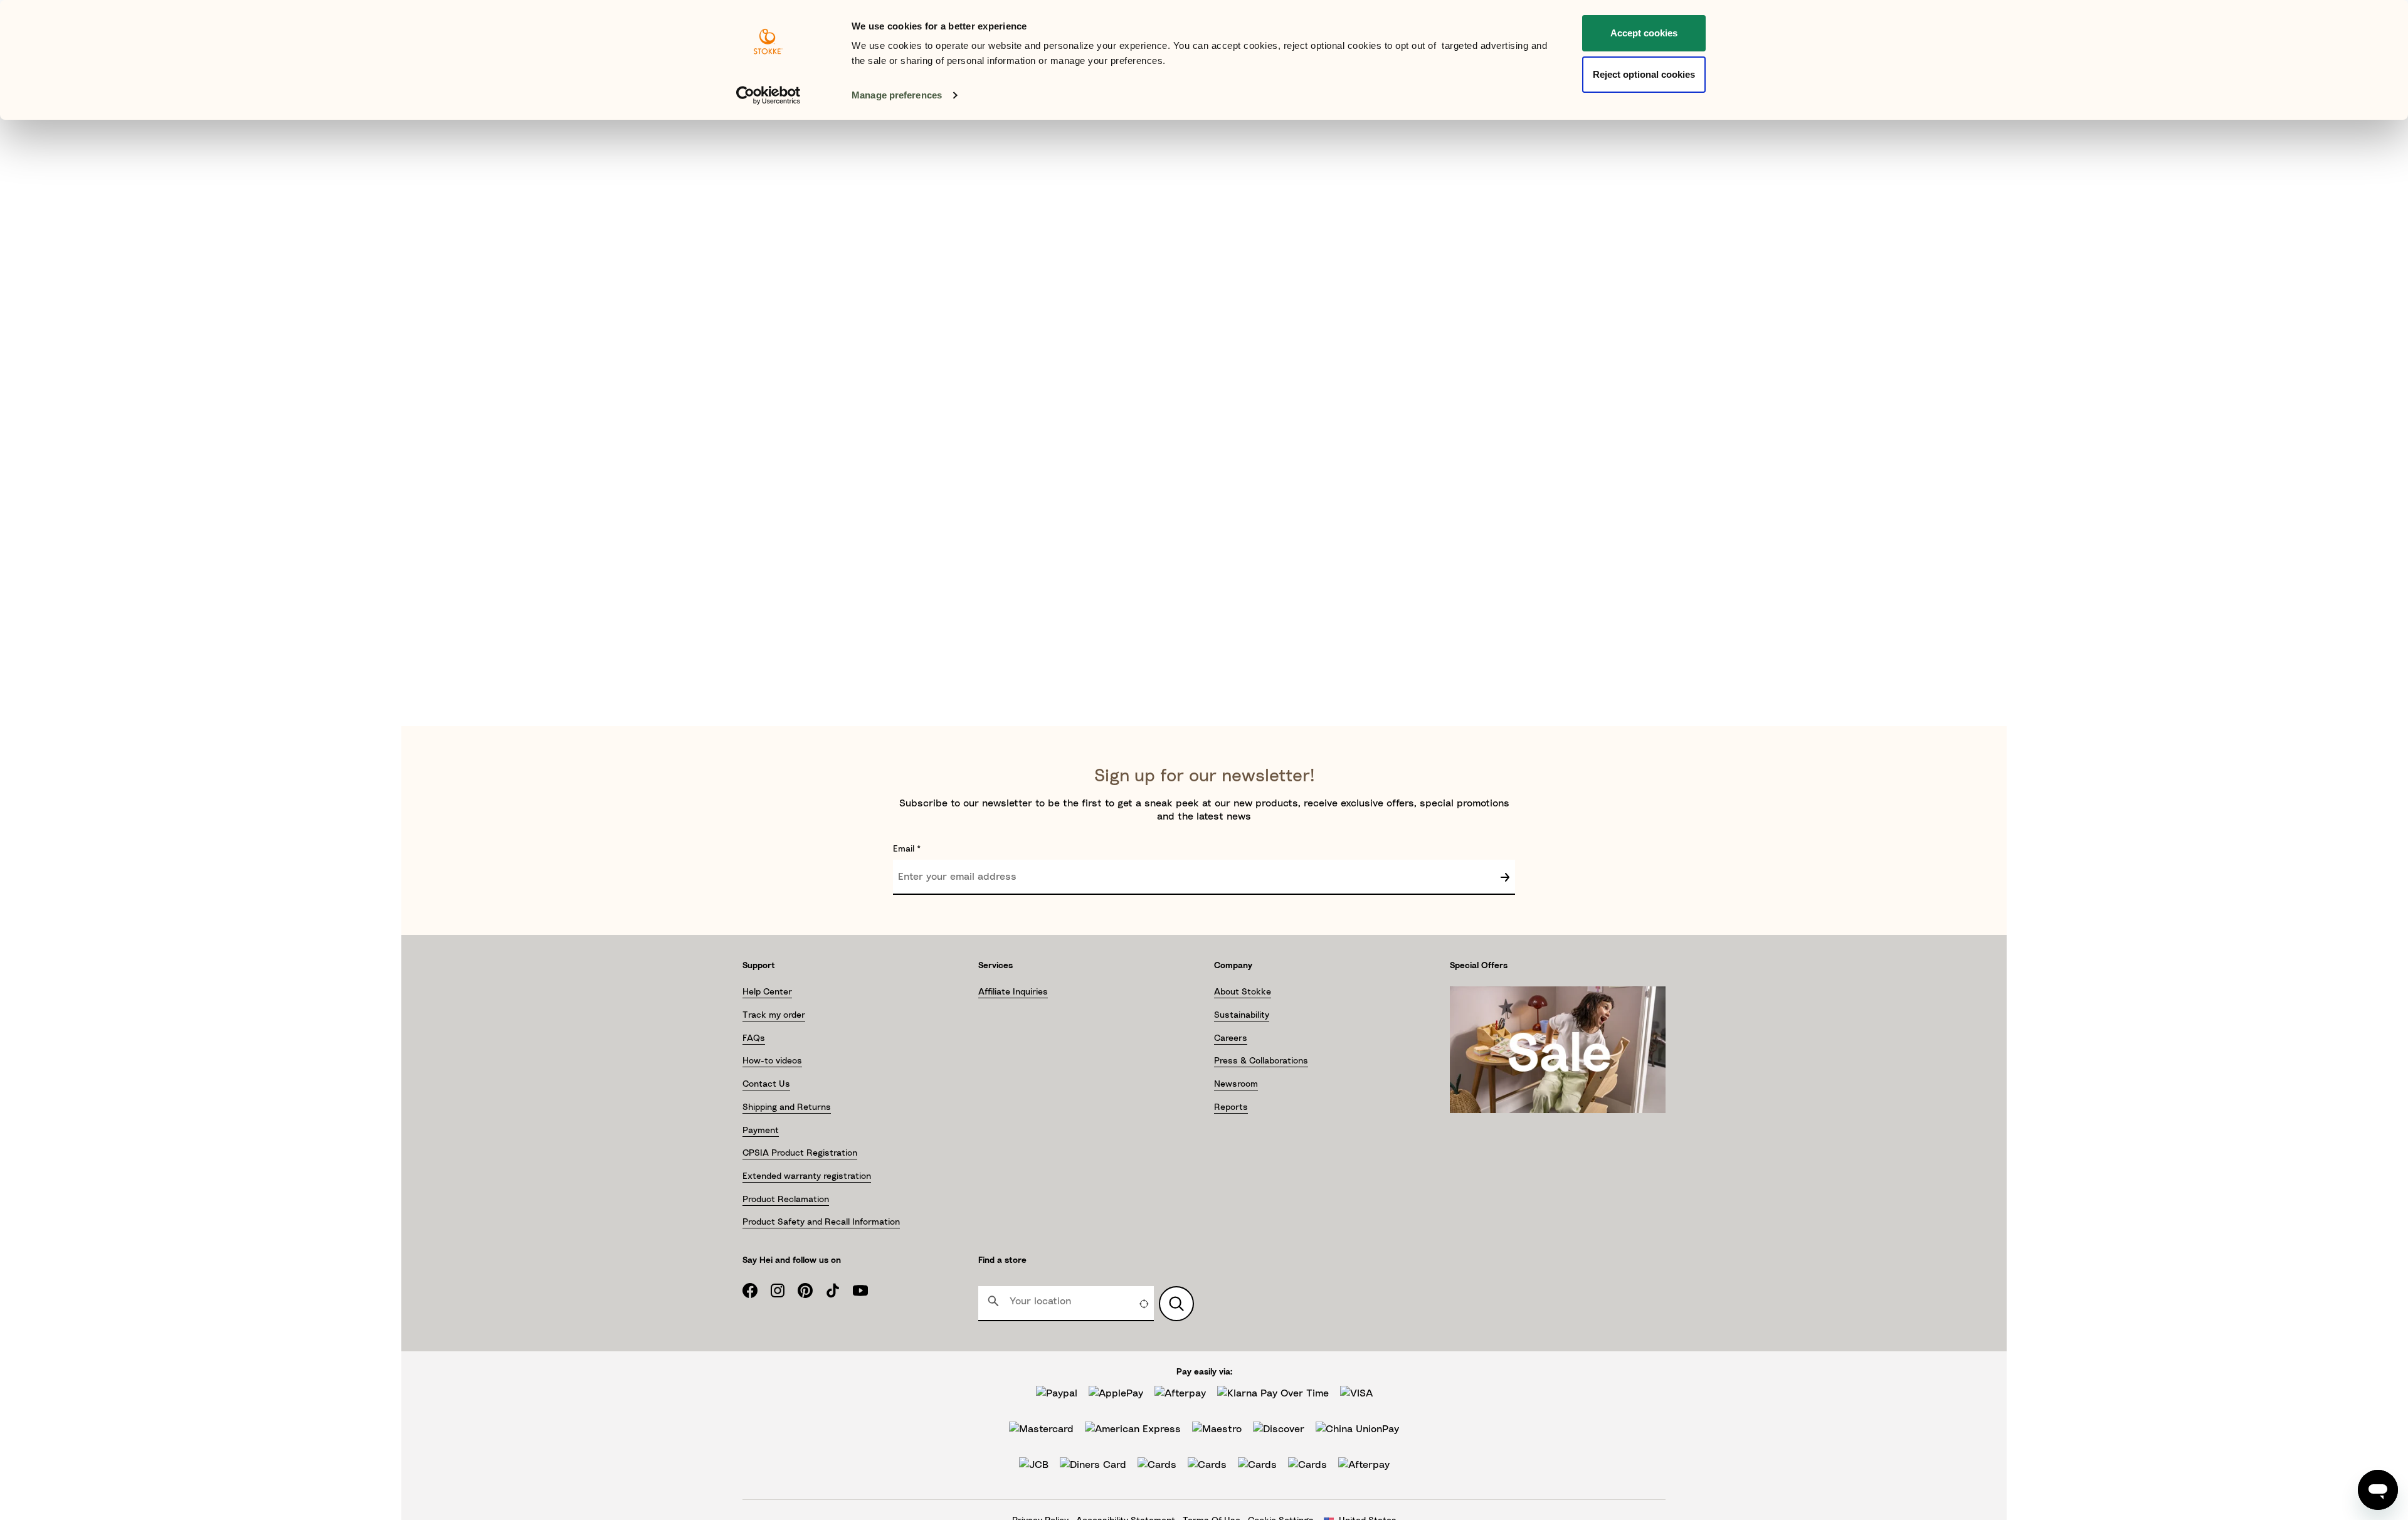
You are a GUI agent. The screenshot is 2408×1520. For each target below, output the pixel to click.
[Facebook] (756, 1290)
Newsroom (1236, 1084)
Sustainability (1242, 1015)
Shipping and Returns (787, 1107)
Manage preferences (897, 95)
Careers (1231, 1038)
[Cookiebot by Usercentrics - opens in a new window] (768, 95)
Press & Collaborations (1261, 1061)
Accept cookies (1644, 33)
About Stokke (1243, 992)
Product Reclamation (786, 1200)
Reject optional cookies (1644, 74)
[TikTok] (839, 1290)
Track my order (774, 1015)
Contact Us (766, 1084)
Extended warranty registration (807, 1176)
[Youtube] (867, 1290)
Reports (1231, 1107)
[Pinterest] (811, 1290)
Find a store (1002, 1260)
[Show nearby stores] (1176, 1304)
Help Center (767, 992)
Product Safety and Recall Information (821, 1222)
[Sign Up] (1505, 877)
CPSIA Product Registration (800, 1153)
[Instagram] (784, 1290)
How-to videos (772, 1061)
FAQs (754, 1038)
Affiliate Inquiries (1013, 992)
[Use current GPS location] (1144, 1304)
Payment (761, 1131)
